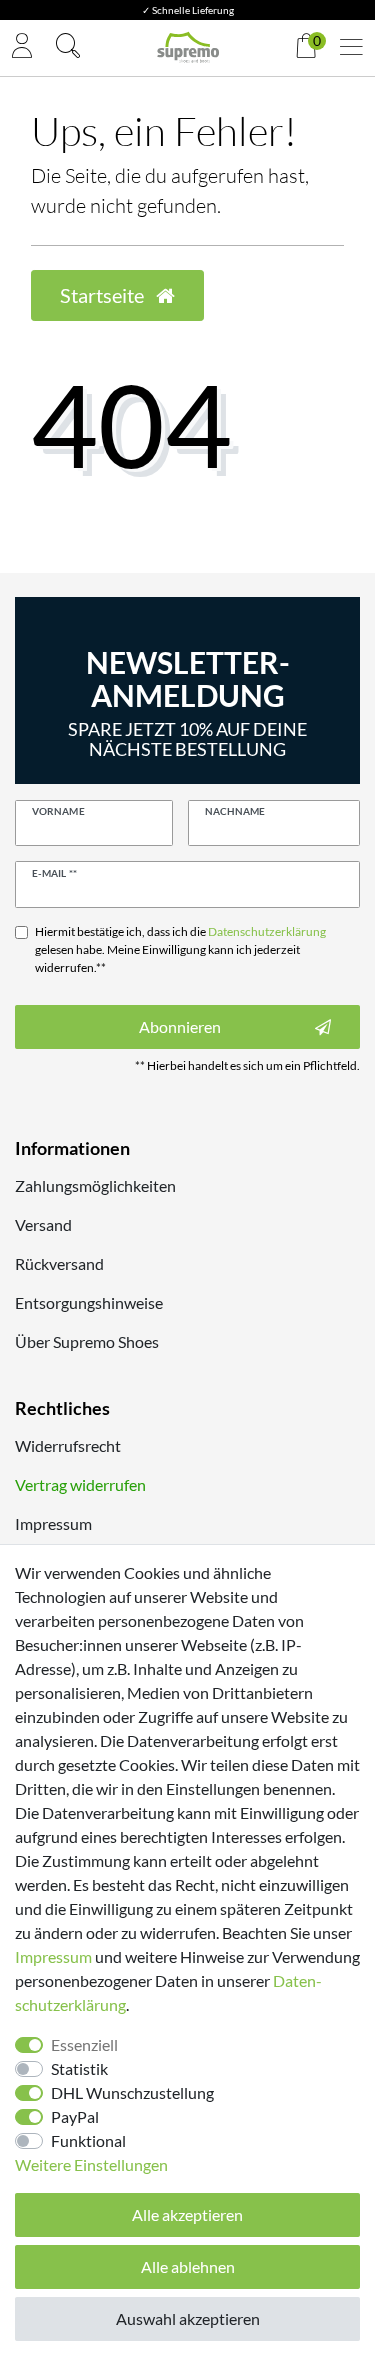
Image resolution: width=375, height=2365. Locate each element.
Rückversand (59, 1263)
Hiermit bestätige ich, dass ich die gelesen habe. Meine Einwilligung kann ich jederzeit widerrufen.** (180, 949)
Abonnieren (180, 1026)
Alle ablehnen (188, 2266)
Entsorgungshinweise (89, 1302)
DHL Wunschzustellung (132, 2092)
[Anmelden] (22, 47)
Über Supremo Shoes (87, 1341)
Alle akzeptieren (187, 2214)
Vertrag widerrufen (80, 1484)
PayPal (75, 2116)
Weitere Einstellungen (91, 2164)
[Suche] (68, 48)
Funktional (88, 2140)
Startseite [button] (104, 295)
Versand (43, 1224)
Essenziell (84, 2044)
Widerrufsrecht (68, 1445)
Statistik (79, 2068)
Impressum (53, 1523)
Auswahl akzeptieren (188, 2318)
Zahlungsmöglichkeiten (95, 1185)
